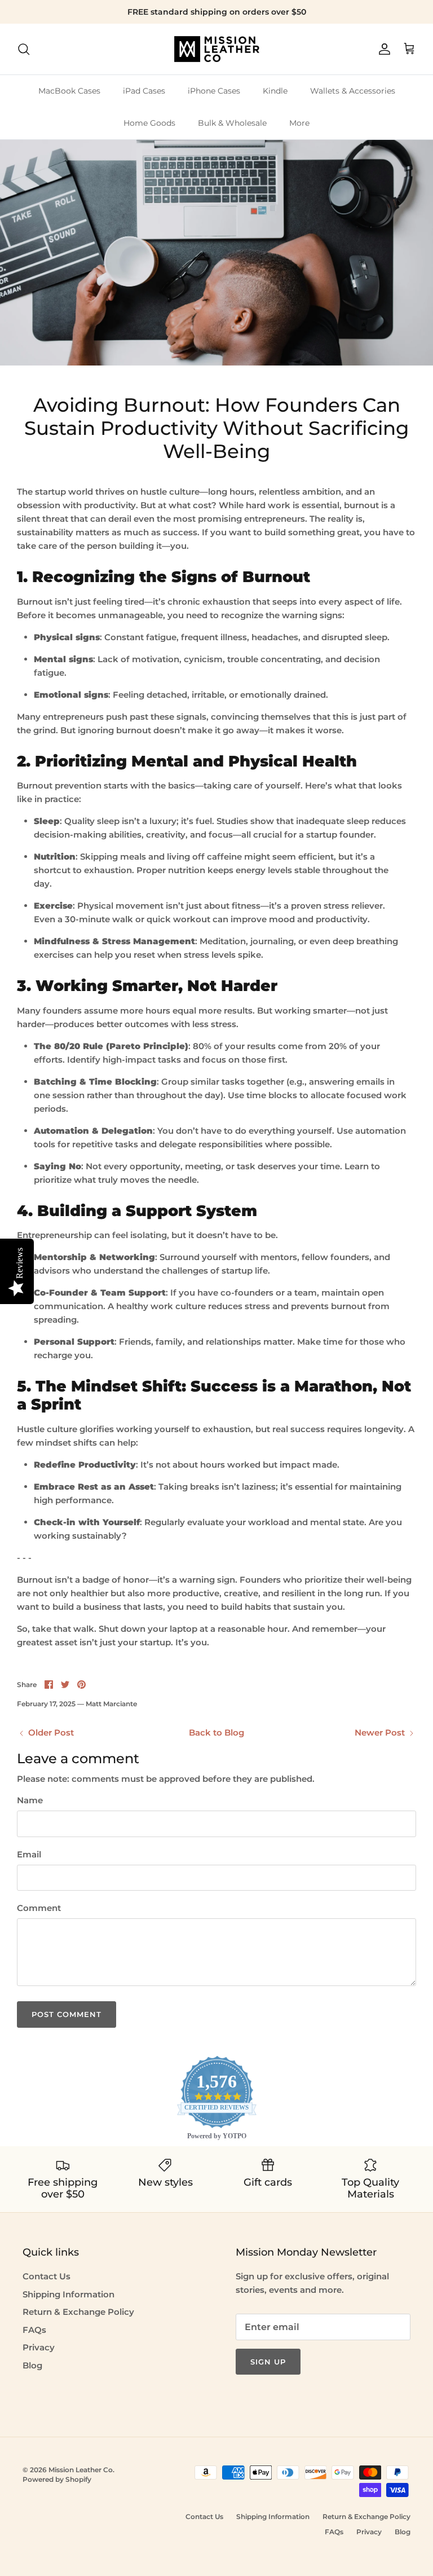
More (299, 123)
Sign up (268, 2362)
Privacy (39, 2347)
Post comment (67, 2014)
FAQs (34, 2330)
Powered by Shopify (57, 2479)
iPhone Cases (214, 91)
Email (29, 1854)
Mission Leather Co (81, 2470)
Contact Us (47, 2276)
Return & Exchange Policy (78, 2312)
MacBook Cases (69, 91)
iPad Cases (144, 91)
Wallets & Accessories (353, 91)
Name (30, 1800)
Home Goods (149, 123)
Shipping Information (69, 2294)
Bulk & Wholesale (232, 123)
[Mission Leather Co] (217, 49)
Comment (39, 1908)
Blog (32, 2365)
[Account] (382, 49)
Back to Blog (216, 1732)
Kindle (275, 91)
